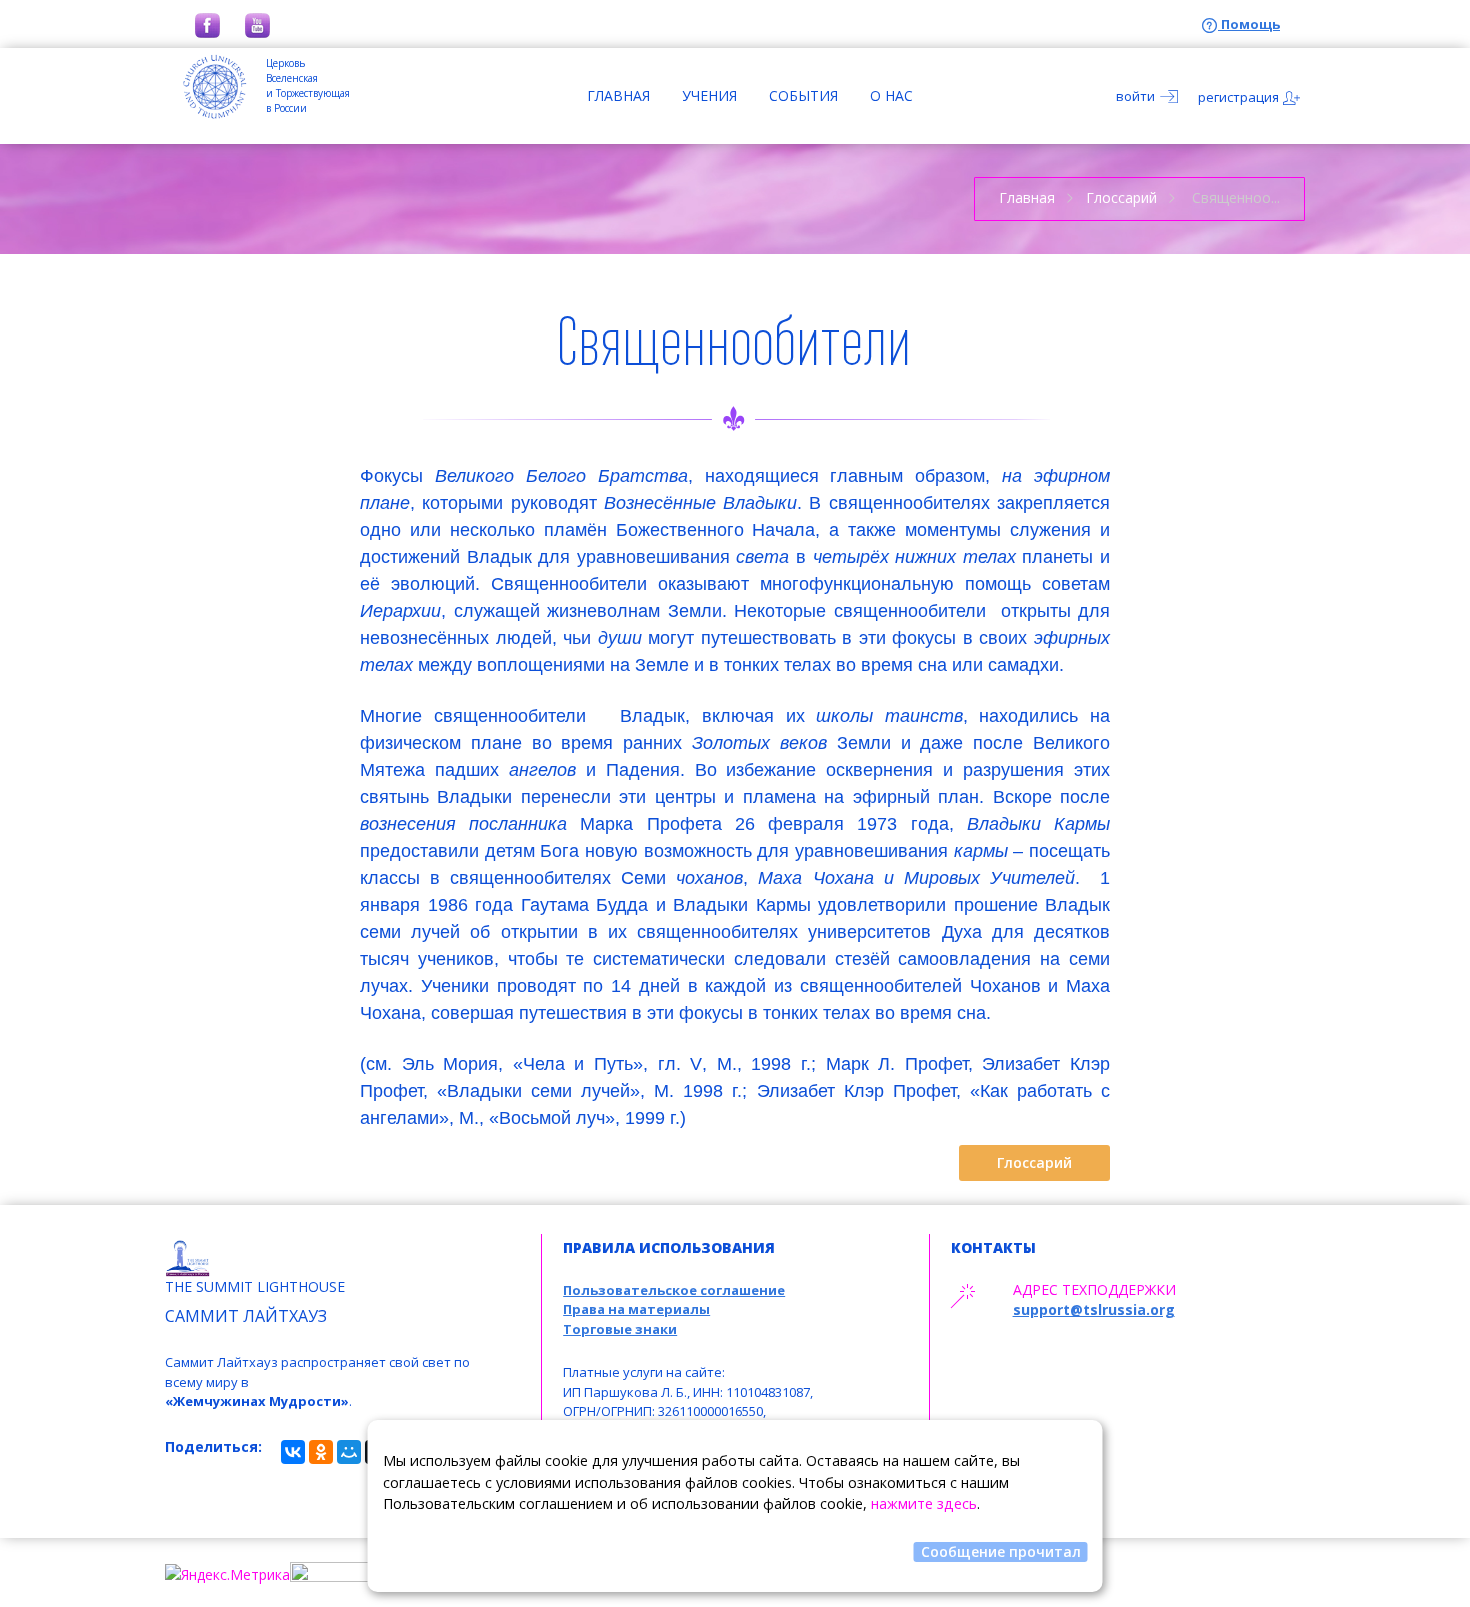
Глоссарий (1121, 197)
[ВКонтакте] (293, 1452)
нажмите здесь (924, 1503)
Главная (618, 95)
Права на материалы (636, 1309)
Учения (709, 95)
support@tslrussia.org (1094, 1309)
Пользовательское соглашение (674, 1290)
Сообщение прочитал (1001, 1551)
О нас (891, 95)
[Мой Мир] (349, 1452)
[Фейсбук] (207, 24)
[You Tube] (257, 24)
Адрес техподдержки (1094, 1289)
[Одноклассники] (321, 1452)
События (803, 95)
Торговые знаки (620, 1329)
